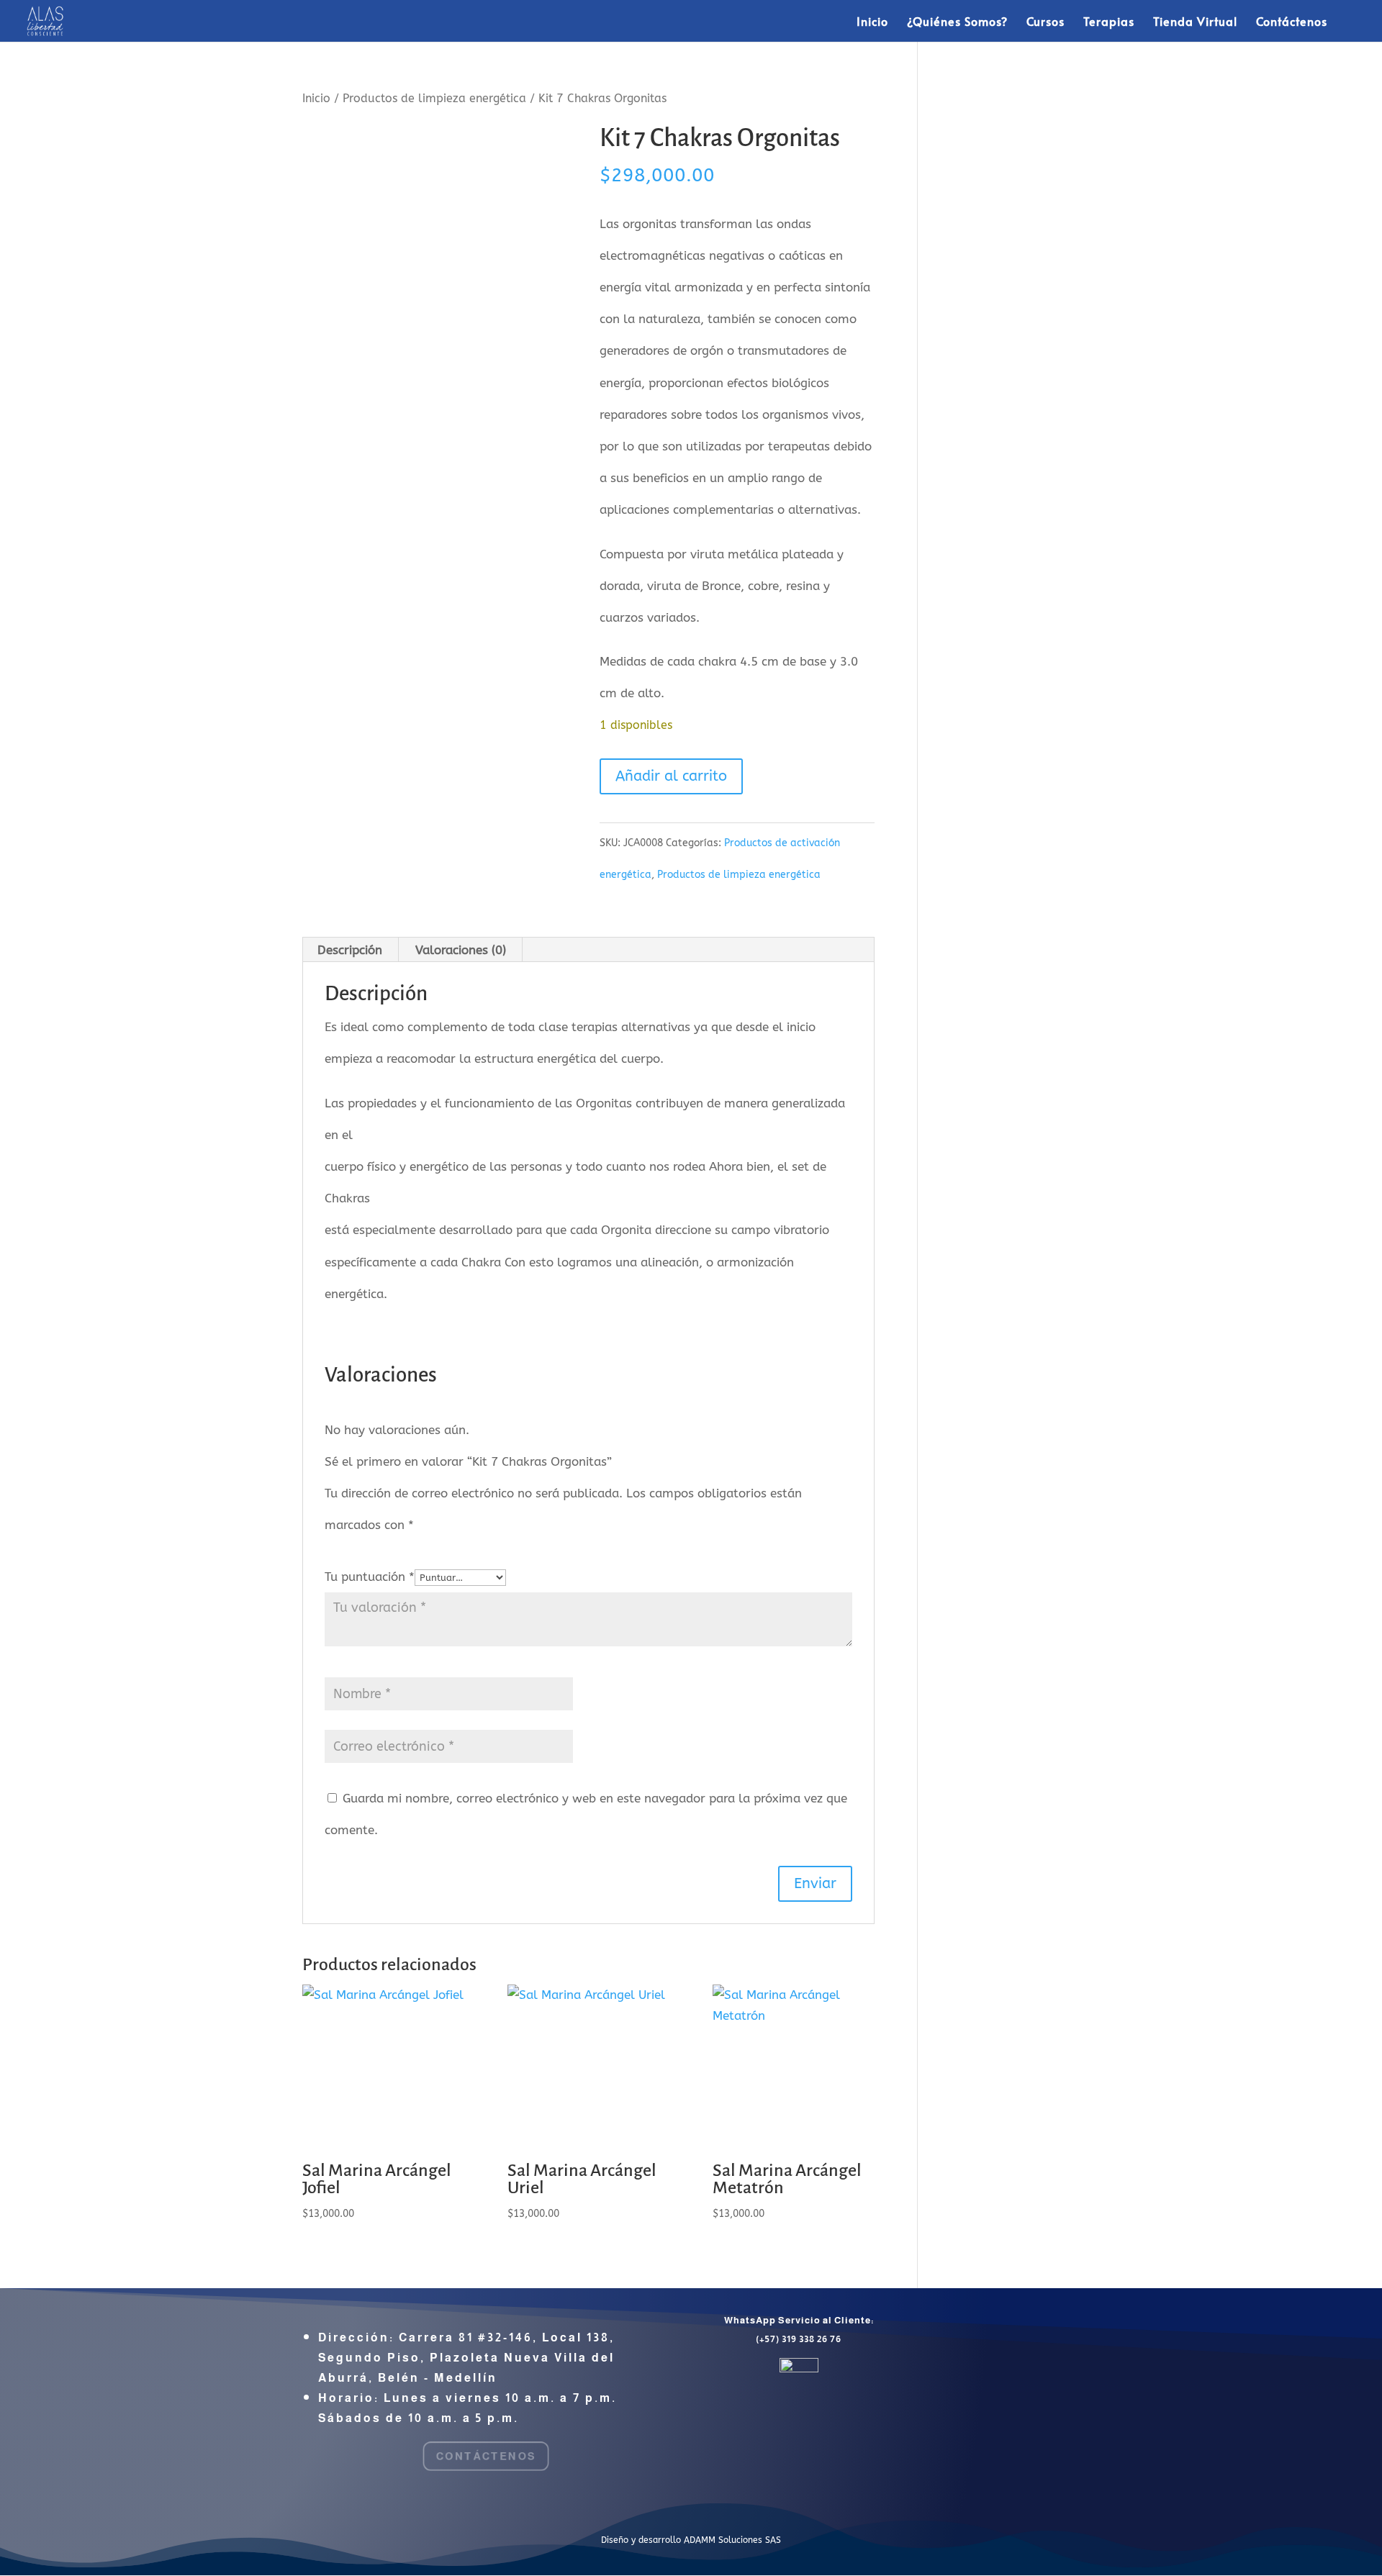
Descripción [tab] (350, 950)
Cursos (1045, 22)
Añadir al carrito (671, 776)
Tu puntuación (370, 1577)
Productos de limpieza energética (434, 99)
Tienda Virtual (1195, 22)
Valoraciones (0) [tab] (461, 950)
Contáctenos (1292, 22)
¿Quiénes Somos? (957, 22)
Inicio (872, 22)
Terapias (1109, 22)
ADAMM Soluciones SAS (732, 2540)
